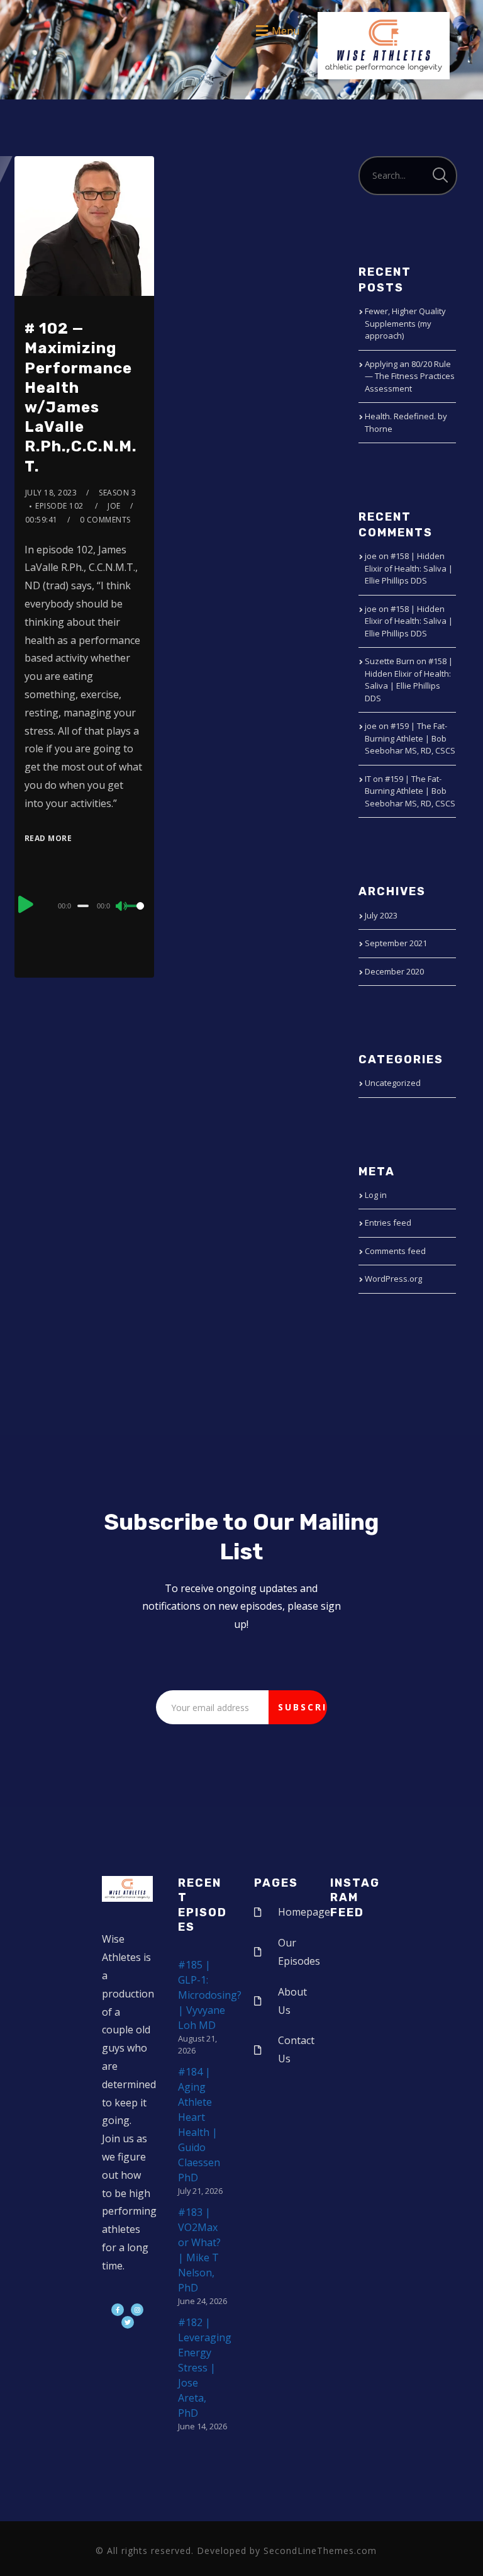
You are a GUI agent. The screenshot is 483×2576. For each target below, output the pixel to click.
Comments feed (395, 1251)
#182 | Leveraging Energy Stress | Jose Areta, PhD (205, 2368)
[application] (85, 905)
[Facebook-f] (118, 2310)
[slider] (135, 916)
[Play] (26, 904)
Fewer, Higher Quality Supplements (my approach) (405, 323)
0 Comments (105, 520)
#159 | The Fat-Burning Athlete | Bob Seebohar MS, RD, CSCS (410, 738)
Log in (376, 1195)
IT (368, 779)
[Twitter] (128, 2322)
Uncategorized (393, 1083)
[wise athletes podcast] (384, 50)
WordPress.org (393, 1279)
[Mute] (122, 907)
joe (114, 506)
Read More (48, 838)
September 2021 (396, 943)
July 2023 (381, 915)
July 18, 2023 (51, 493)
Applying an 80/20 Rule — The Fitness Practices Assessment (410, 376)
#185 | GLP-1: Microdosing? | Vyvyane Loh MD (210, 1995)
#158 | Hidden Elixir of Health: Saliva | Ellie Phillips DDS (409, 568)
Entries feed (388, 1223)
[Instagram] (137, 2310)
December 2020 (394, 971)
